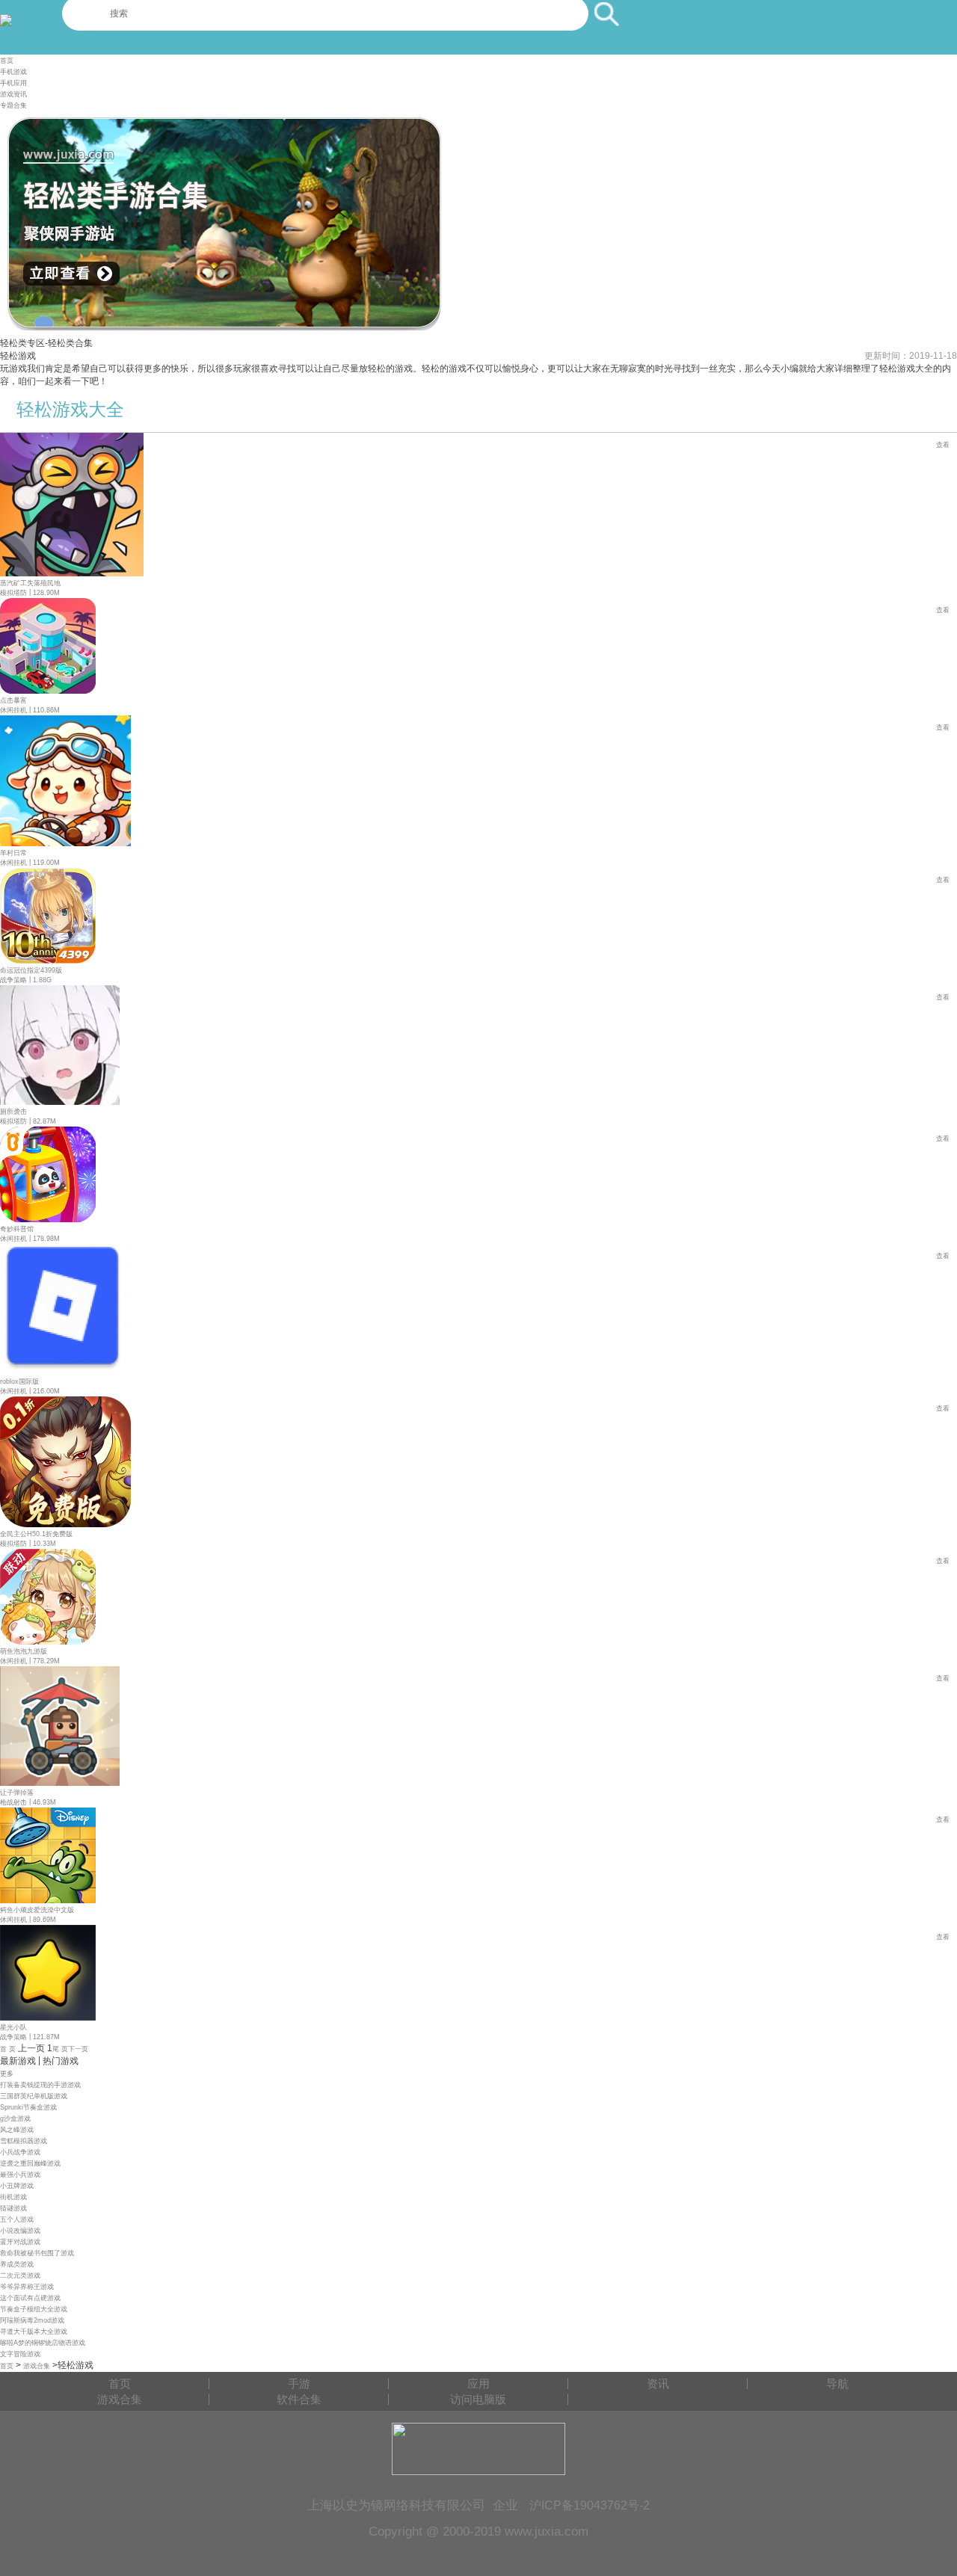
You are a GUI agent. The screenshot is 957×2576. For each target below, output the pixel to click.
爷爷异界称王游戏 (27, 2287)
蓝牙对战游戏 (20, 2242)
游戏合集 (37, 2366)
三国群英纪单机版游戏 (34, 2096)
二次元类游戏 (20, 2275)
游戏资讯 (13, 94)
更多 (7, 2074)
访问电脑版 (478, 2399)
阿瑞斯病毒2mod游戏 (32, 2320)
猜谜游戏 (13, 2208)
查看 (943, 445)
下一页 (78, 2049)
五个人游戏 (17, 2219)
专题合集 (13, 105)
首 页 (8, 2049)
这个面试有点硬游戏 (30, 2298)
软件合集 (299, 2399)
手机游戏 (13, 72)
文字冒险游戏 (20, 2354)
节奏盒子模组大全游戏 (34, 2309)
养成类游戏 (17, 2264)
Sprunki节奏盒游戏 (28, 2107)
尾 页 (60, 2049)
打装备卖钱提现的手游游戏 (40, 2085)
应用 (478, 2384)
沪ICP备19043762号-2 (590, 2505)
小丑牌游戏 (17, 2186)
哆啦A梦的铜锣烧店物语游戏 (43, 2343)
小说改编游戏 (20, 2231)
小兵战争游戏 (20, 2152)
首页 (7, 61)
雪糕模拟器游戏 (24, 2141)
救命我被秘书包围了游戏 (37, 2253)
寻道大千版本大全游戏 (34, 2332)
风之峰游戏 (17, 2130)
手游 (299, 2384)
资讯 (658, 2384)
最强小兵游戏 (20, 2175)
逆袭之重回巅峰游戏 (30, 2163)
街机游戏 (13, 2197)
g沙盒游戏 (15, 2119)
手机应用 (13, 83)
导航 (837, 2384)
